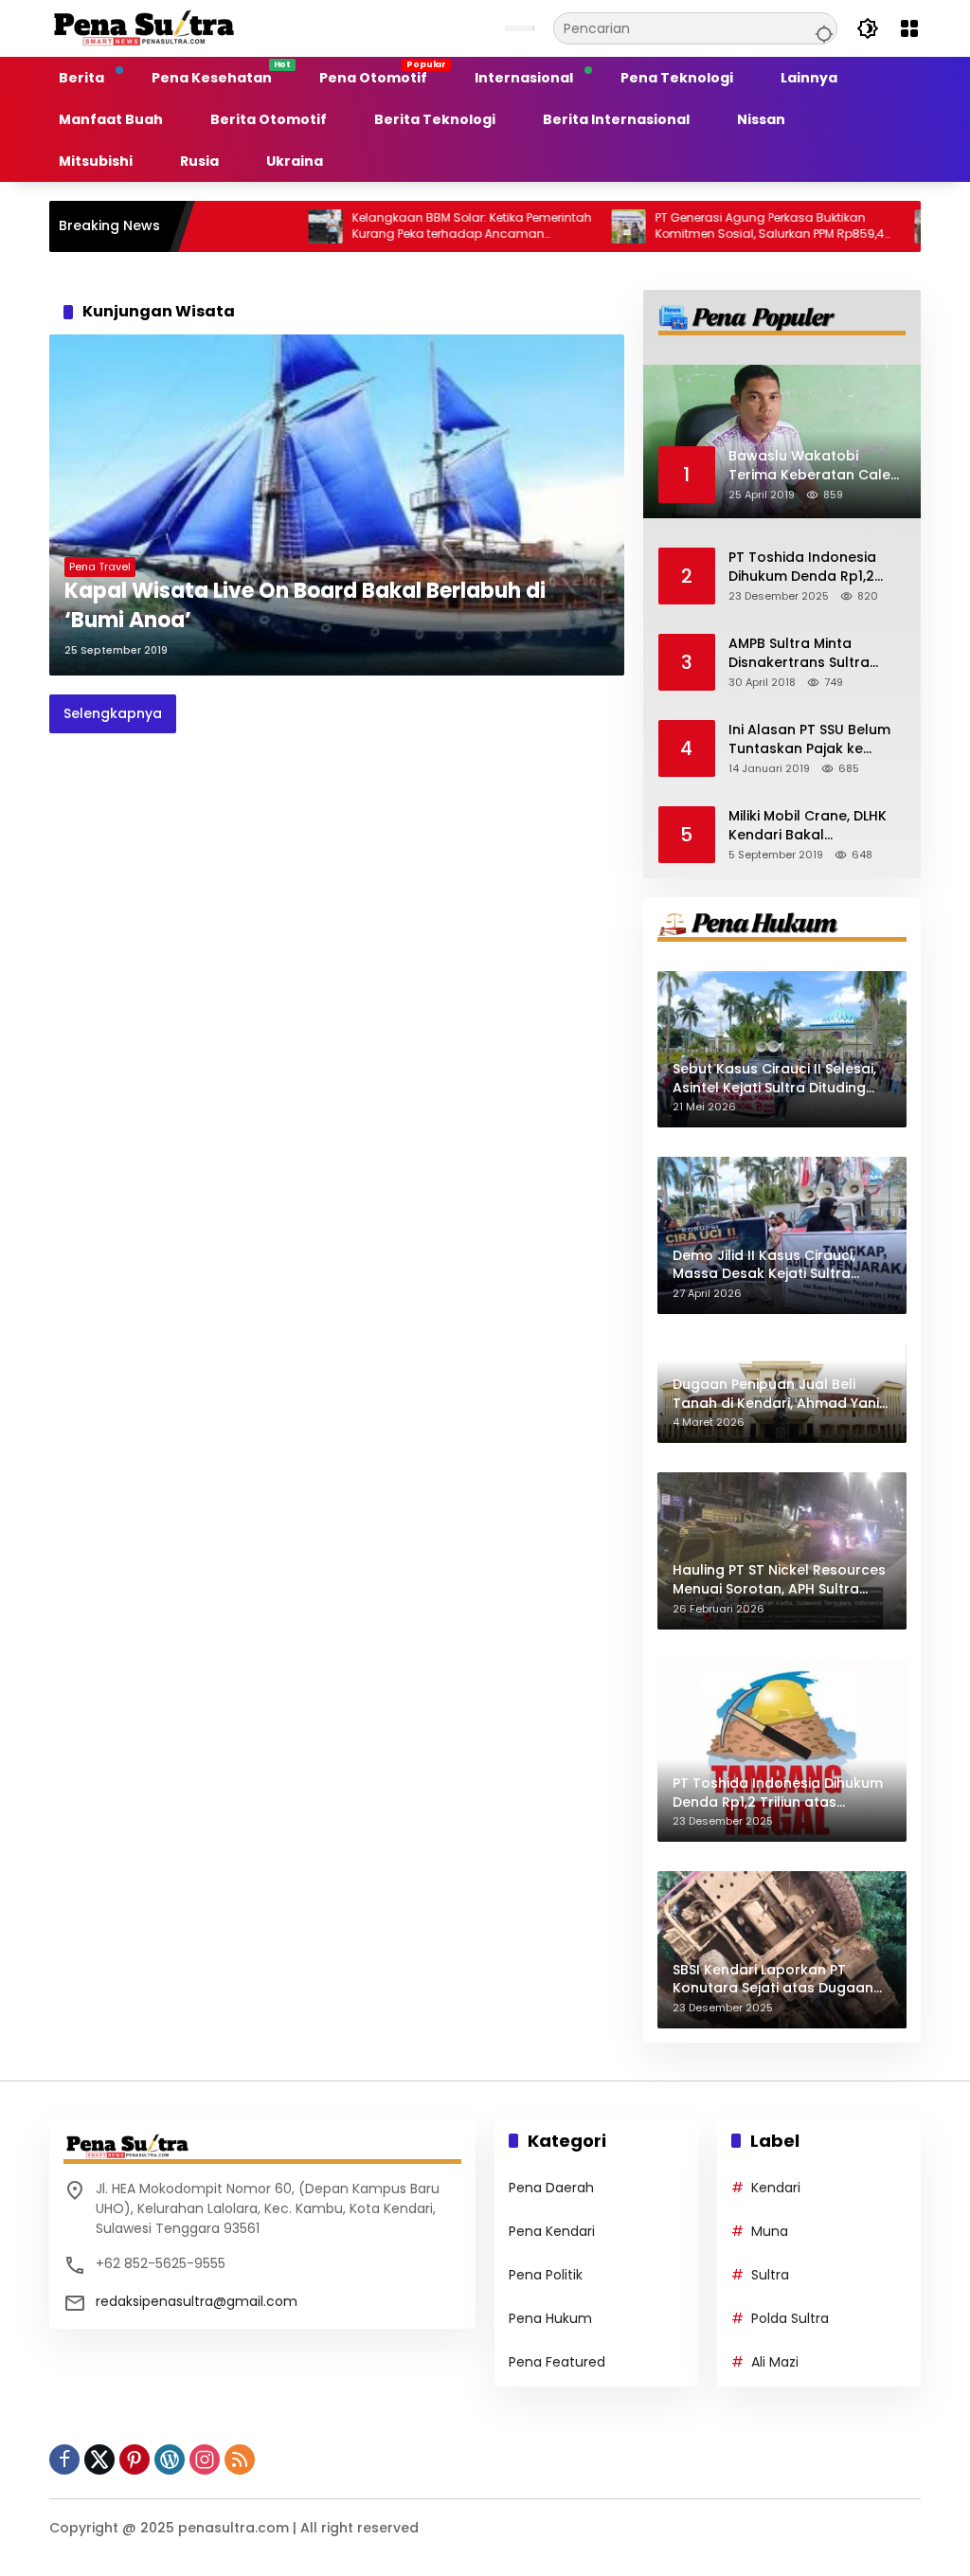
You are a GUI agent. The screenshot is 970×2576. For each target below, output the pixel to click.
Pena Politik (546, 2275)
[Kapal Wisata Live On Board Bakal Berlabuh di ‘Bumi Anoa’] (337, 505)
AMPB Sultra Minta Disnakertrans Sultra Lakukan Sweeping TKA (807, 653)
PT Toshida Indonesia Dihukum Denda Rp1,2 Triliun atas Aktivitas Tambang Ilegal (802, 567)
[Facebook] (64, 2459)
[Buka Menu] (909, 28)
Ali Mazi (775, 2362)
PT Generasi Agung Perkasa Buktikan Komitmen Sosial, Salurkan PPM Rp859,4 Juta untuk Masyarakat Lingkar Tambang (712, 226)
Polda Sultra (790, 2318)
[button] (821, 28)
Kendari (776, 2188)
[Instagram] (205, 2459)
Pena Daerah (551, 2188)
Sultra (770, 2275)
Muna (770, 2231)
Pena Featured (557, 2362)
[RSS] (240, 2459)
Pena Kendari (552, 2231)
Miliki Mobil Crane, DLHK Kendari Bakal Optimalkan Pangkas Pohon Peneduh (808, 826)
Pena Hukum (550, 2318)
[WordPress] (170, 2459)
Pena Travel (100, 567)
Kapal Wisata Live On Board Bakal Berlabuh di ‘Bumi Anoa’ (305, 606)
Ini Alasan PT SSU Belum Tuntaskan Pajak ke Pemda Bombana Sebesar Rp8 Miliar (809, 739)
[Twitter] (99, 2459)
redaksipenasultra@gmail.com (197, 2301)
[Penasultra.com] (144, 27)
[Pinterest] (135, 2459)
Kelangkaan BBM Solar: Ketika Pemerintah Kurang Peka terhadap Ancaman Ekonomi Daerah (414, 226)
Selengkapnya (113, 713)
